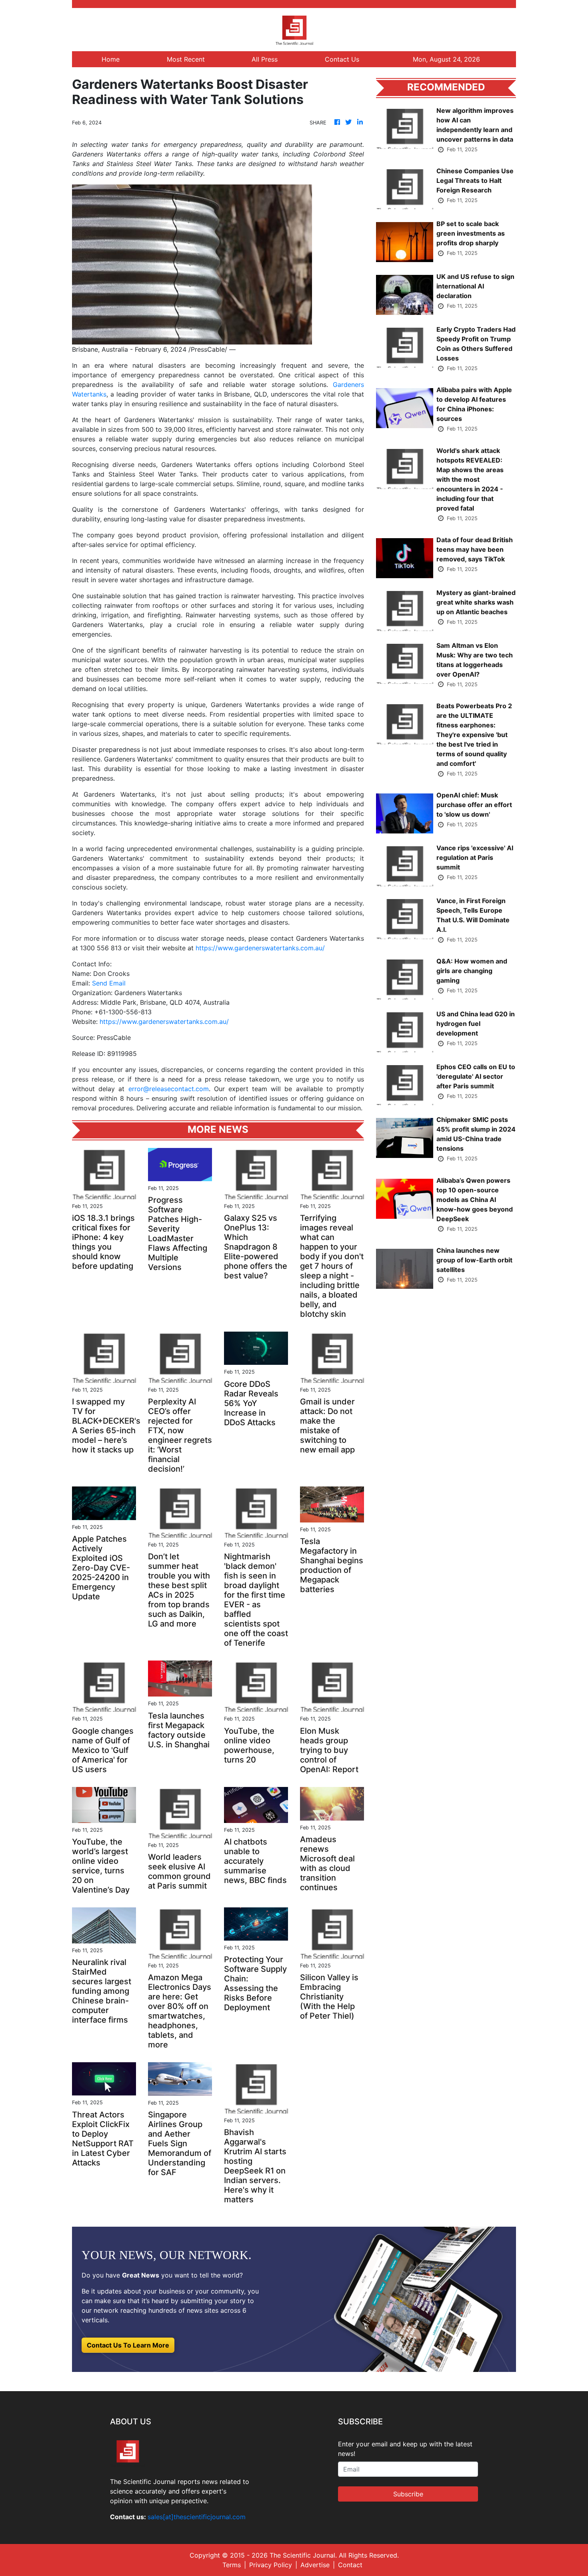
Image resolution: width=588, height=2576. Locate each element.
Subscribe (408, 2494)
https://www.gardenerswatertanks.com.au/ (260, 948)
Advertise (315, 2565)
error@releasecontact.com (169, 1089)
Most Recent (186, 59)
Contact (350, 2565)
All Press (265, 59)
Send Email (109, 983)
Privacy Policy (271, 2565)
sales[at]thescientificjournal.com (197, 2517)
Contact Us (342, 59)
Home (111, 59)
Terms (232, 2565)
